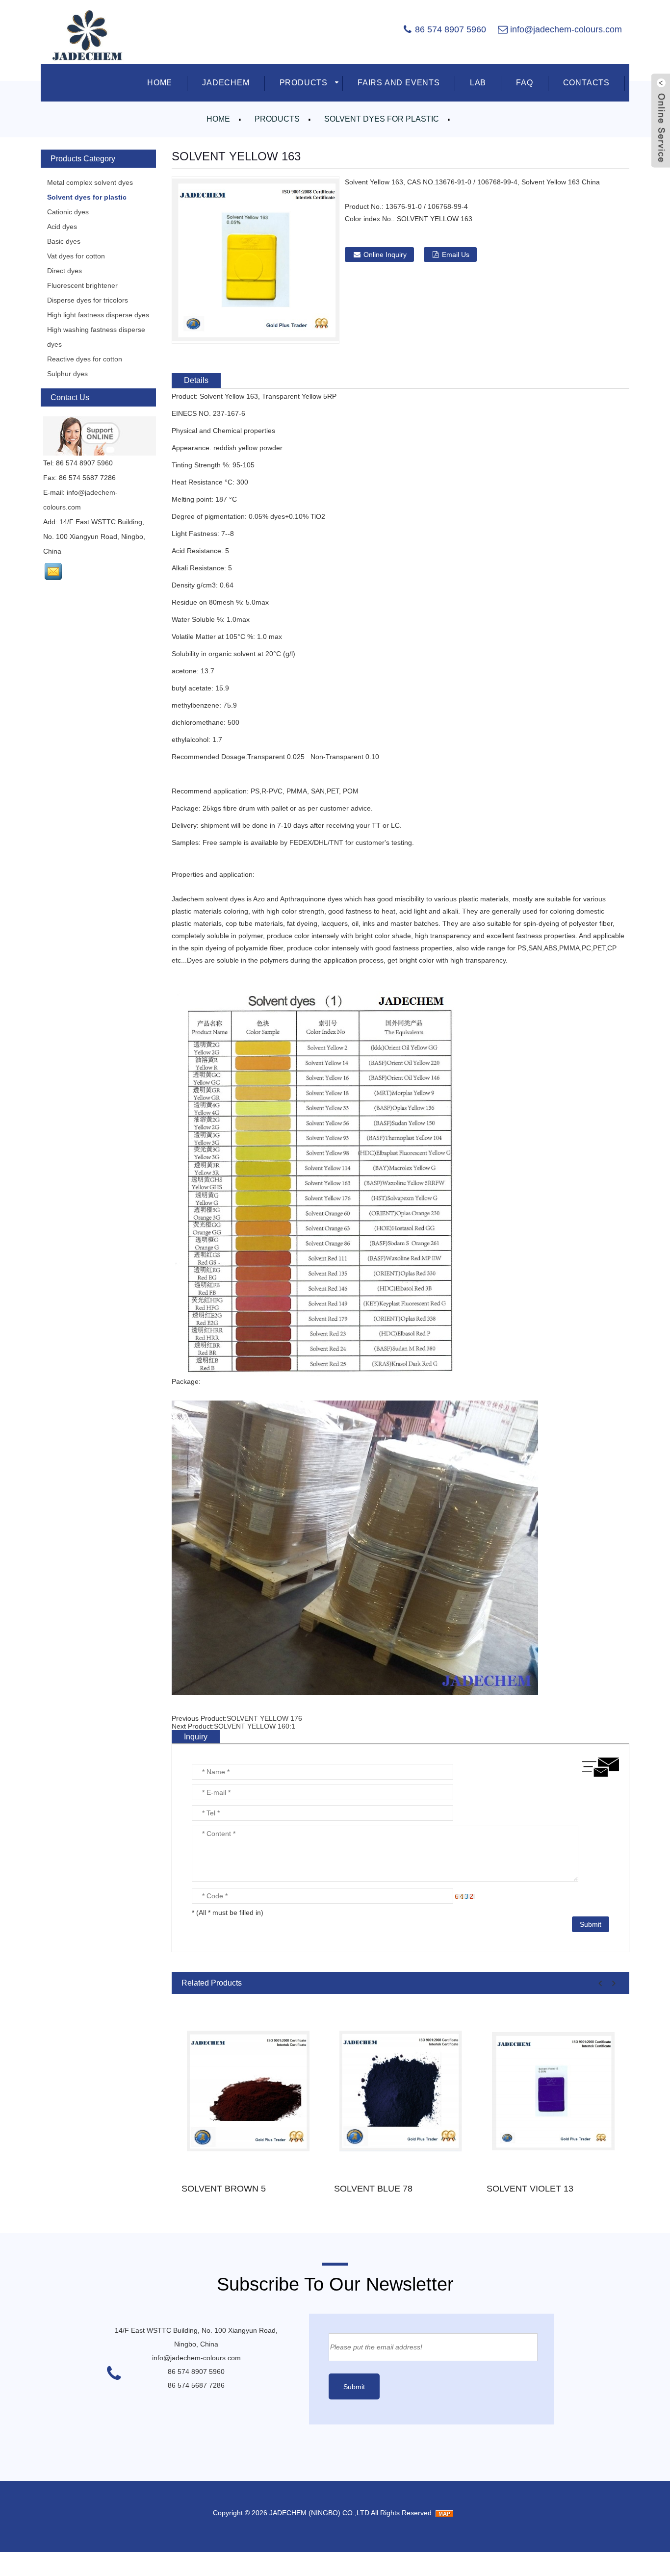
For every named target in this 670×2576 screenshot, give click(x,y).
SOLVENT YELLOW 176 (264, 1718)
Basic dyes (64, 241)
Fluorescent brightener (82, 285)
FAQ (524, 83)
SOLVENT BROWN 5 (224, 2189)
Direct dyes (64, 271)
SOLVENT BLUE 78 (373, 2189)
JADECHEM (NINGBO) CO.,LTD (319, 2513)
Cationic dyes (68, 212)
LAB (478, 83)
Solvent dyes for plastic (382, 119)
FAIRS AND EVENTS (399, 83)
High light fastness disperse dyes (98, 315)
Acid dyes (62, 227)
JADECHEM (226, 83)
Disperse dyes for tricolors (88, 300)
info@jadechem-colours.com (566, 29)
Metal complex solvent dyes (90, 182)
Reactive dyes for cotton (85, 359)
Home (218, 119)
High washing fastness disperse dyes (96, 337)
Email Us (456, 255)
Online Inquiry (385, 255)
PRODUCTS (304, 83)
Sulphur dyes (67, 374)
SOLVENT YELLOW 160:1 (255, 1726)
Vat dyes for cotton (76, 256)
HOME (160, 83)
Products (277, 119)
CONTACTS (586, 83)
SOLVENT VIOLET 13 (530, 2189)
